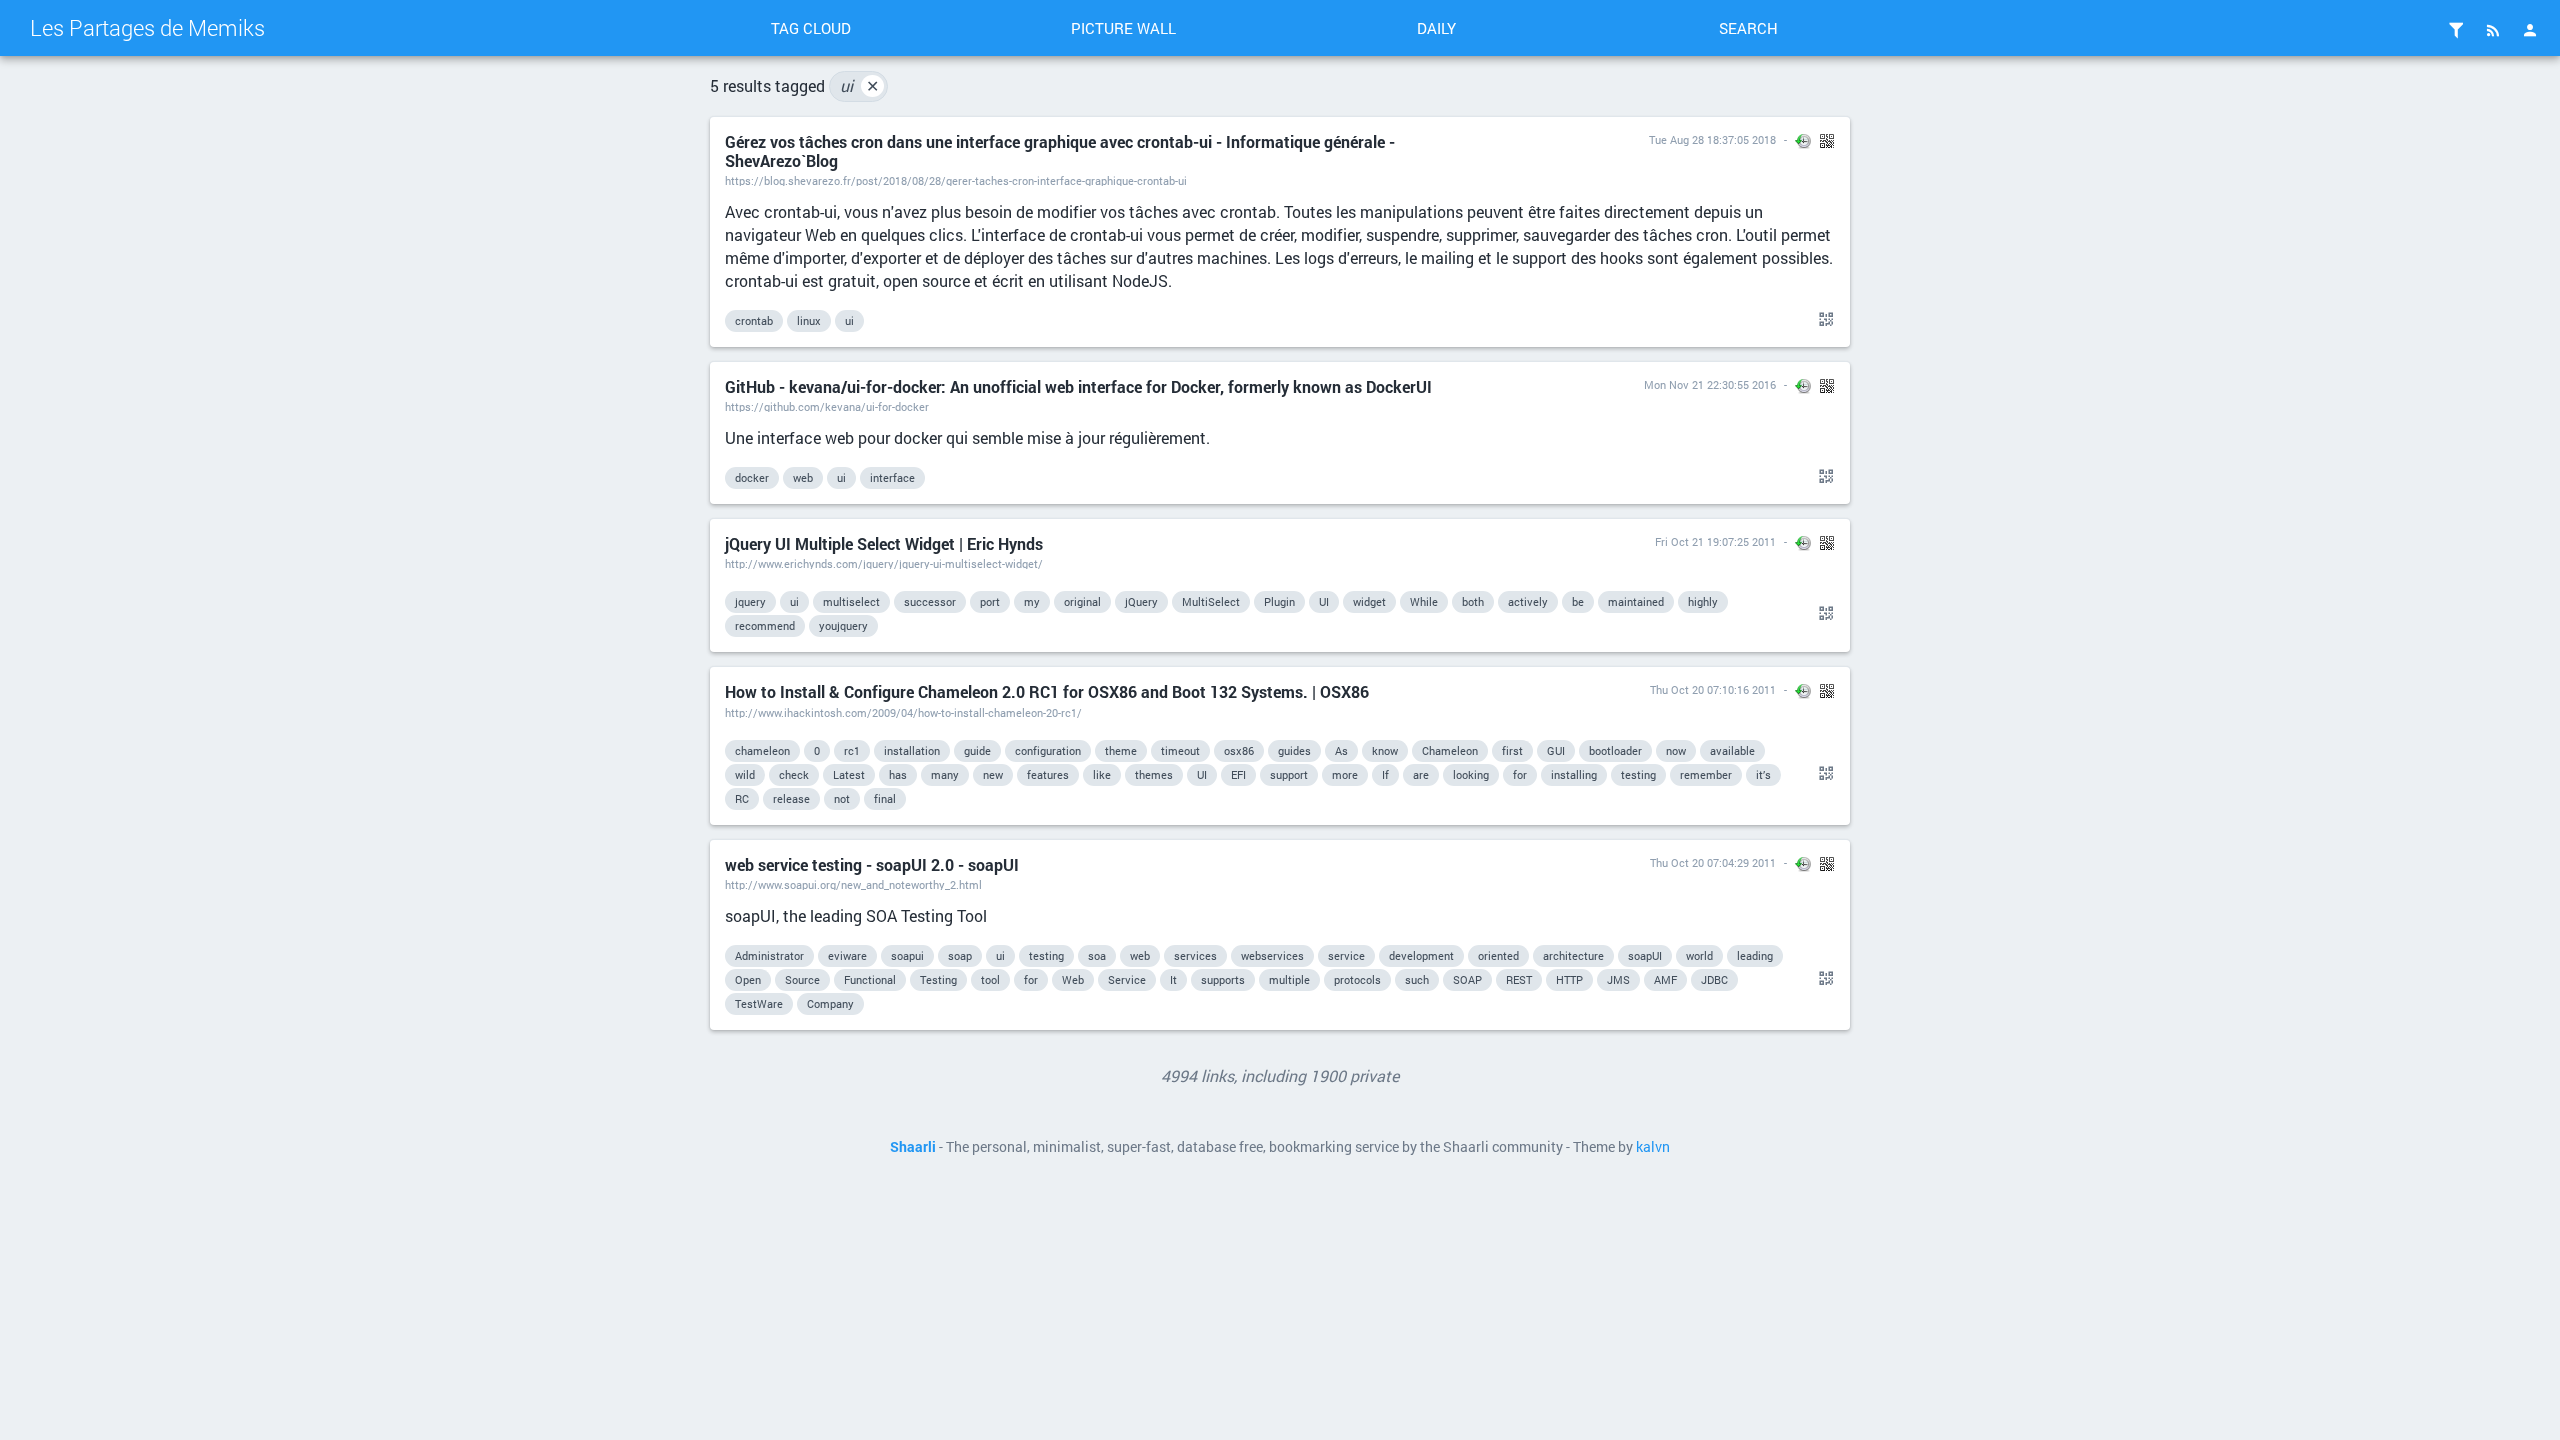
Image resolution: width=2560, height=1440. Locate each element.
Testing (938, 979)
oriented (1498, 955)
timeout (1180, 750)
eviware (847, 955)
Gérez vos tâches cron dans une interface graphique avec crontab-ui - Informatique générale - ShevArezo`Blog (1060, 151)
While (1424, 601)
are (1421, 774)
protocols (1357, 979)
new (993, 774)
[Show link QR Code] (1823, 320)
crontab (754, 320)
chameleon (762, 750)
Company (830, 1003)
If (1385, 774)
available (1732, 750)
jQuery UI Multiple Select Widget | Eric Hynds (884, 543)
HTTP (1569, 979)
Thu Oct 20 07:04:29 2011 (1713, 862)
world (1699, 955)
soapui (907, 955)
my (1032, 601)
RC (742, 798)
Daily (1436, 28)
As (1341, 750)
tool (990, 979)
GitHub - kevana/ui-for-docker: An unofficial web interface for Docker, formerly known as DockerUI (1078, 386)
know (1385, 750)
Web (1073, 979)
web (803, 477)
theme (1121, 750)
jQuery (1141, 601)
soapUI (1645, 955)
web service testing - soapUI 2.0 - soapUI (872, 864)
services (1195, 955)
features (1048, 774)
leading (1755, 955)
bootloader (1615, 750)
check (794, 774)
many (945, 774)
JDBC (1714, 979)
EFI (1238, 774)
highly (1703, 601)
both (1473, 601)
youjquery (843, 625)
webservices (1272, 955)
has (898, 774)
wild (745, 774)
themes (1154, 774)
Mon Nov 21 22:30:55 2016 (1710, 384)
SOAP (1467, 979)
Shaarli (913, 1147)
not (842, 798)
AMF (1665, 979)
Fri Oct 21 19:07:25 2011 (1715, 541)
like (1102, 774)
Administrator (769, 955)
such (1417, 979)
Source (802, 979)
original (1082, 601)
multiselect (851, 601)
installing (1574, 774)
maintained (1636, 601)
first (1512, 750)
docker (752, 477)
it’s (1763, 774)
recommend (765, 625)
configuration (1048, 750)
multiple (1289, 979)
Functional (870, 979)
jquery (750, 601)
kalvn (1653, 1147)
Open (748, 979)
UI (1324, 601)
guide (977, 750)
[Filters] (2456, 30)
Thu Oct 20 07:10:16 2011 (1713, 689)
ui (859, 85)
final (885, 798)
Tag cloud (811, 28)
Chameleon (1450, 750)
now (1676, 750)
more (1345, 774)
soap (960, 955)
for (1520, 774)
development (1421, 955)
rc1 (852, 750)
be (1578, 601)
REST (1519, 979)
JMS (1618, 979)
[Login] (2530, 30)
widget (1369, 601)
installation (912, 750)
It (1173, 979)
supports (1223, 979)
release (791, 798)
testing (1638, 774)
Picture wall (1123, 28)
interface (892, 477)
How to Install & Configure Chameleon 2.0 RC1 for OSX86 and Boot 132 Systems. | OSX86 (1047, 691)
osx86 (1239, 750)
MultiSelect (1211, 601)
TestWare (759, 1003)
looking (1471, 774)
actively (1528, 601)
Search (1748, 28)
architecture (1573, 955)
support (1289, 774)
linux (809, 320)
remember (1706, 774)
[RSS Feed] (2493, 30)
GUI (1556, 750)
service (1346, 955)
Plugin (1279, 601)
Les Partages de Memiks (147, 27)
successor (930, 601)
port (990, 601)
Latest (849, 774)
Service (1127, 979)
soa (1097, 955)
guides (1294, 750)
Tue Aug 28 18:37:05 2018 (1712, 139)
